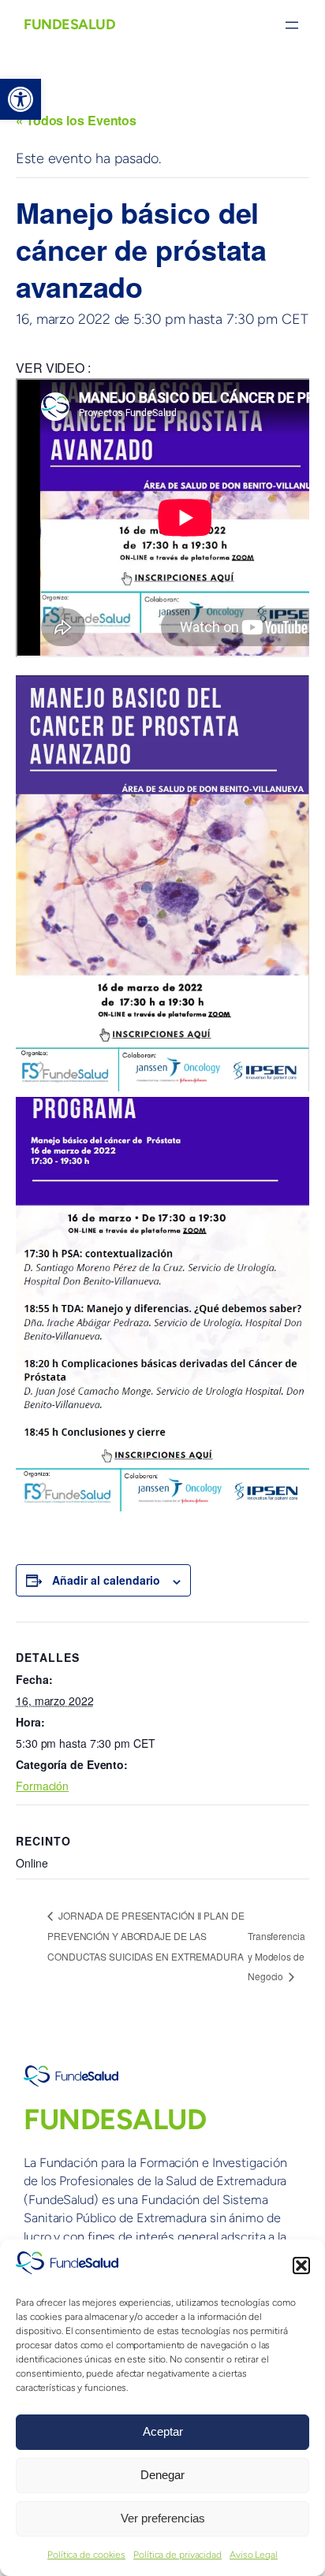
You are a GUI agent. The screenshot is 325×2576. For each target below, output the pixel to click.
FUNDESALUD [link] (69, 24)
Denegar (162, 2475)
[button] (301, 2266)
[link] (21, 99)
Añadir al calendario (106, 1580)
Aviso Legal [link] (254, 2555)
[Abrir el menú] (292, 25)
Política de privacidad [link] (177, 2555)
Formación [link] (42, 1786)
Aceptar (163, 2431)
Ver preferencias (163, 2518)
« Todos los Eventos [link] (76, 120)
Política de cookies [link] (86, 2555)
